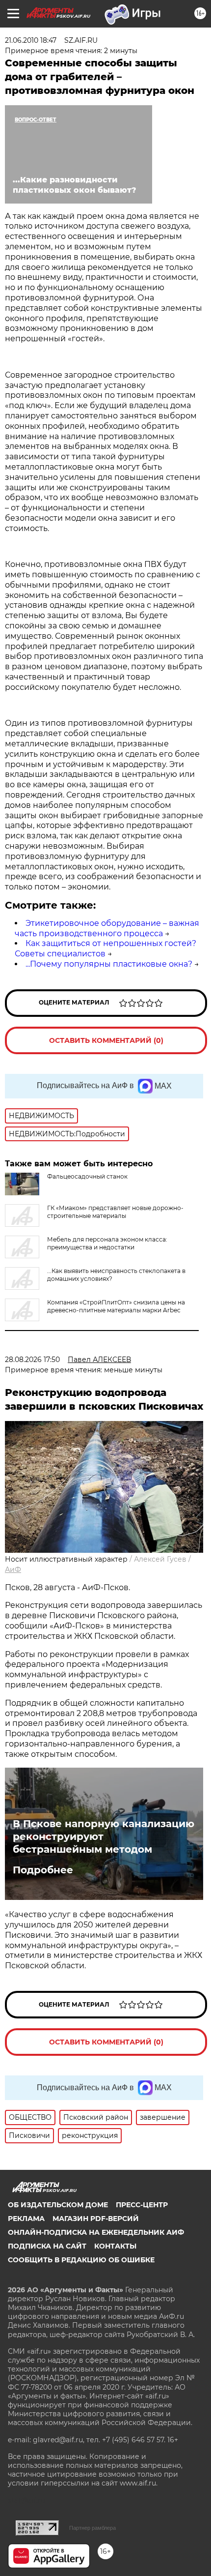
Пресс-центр (142, 2205)
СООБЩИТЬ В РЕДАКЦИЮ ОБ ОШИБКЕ (81, 2260)
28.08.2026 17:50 (32, 1360)
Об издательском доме (58, 2205)
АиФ (13, 1569)
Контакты (115, 2246)
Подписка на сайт (47, 2246)
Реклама (26, 2219)
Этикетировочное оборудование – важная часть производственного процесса (107, 928)
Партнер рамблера (92, 2528)
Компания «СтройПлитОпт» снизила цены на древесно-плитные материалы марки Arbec (116, 1306)
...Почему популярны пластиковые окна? (109, 964)
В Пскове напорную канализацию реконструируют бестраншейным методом (104, 1836)
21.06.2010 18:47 (31, 40)
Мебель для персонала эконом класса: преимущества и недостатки (107, 1243)
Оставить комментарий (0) (106, 1040)
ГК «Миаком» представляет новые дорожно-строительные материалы (115, 1212)
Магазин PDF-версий (96, 2219)
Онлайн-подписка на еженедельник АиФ (96, 2232)
